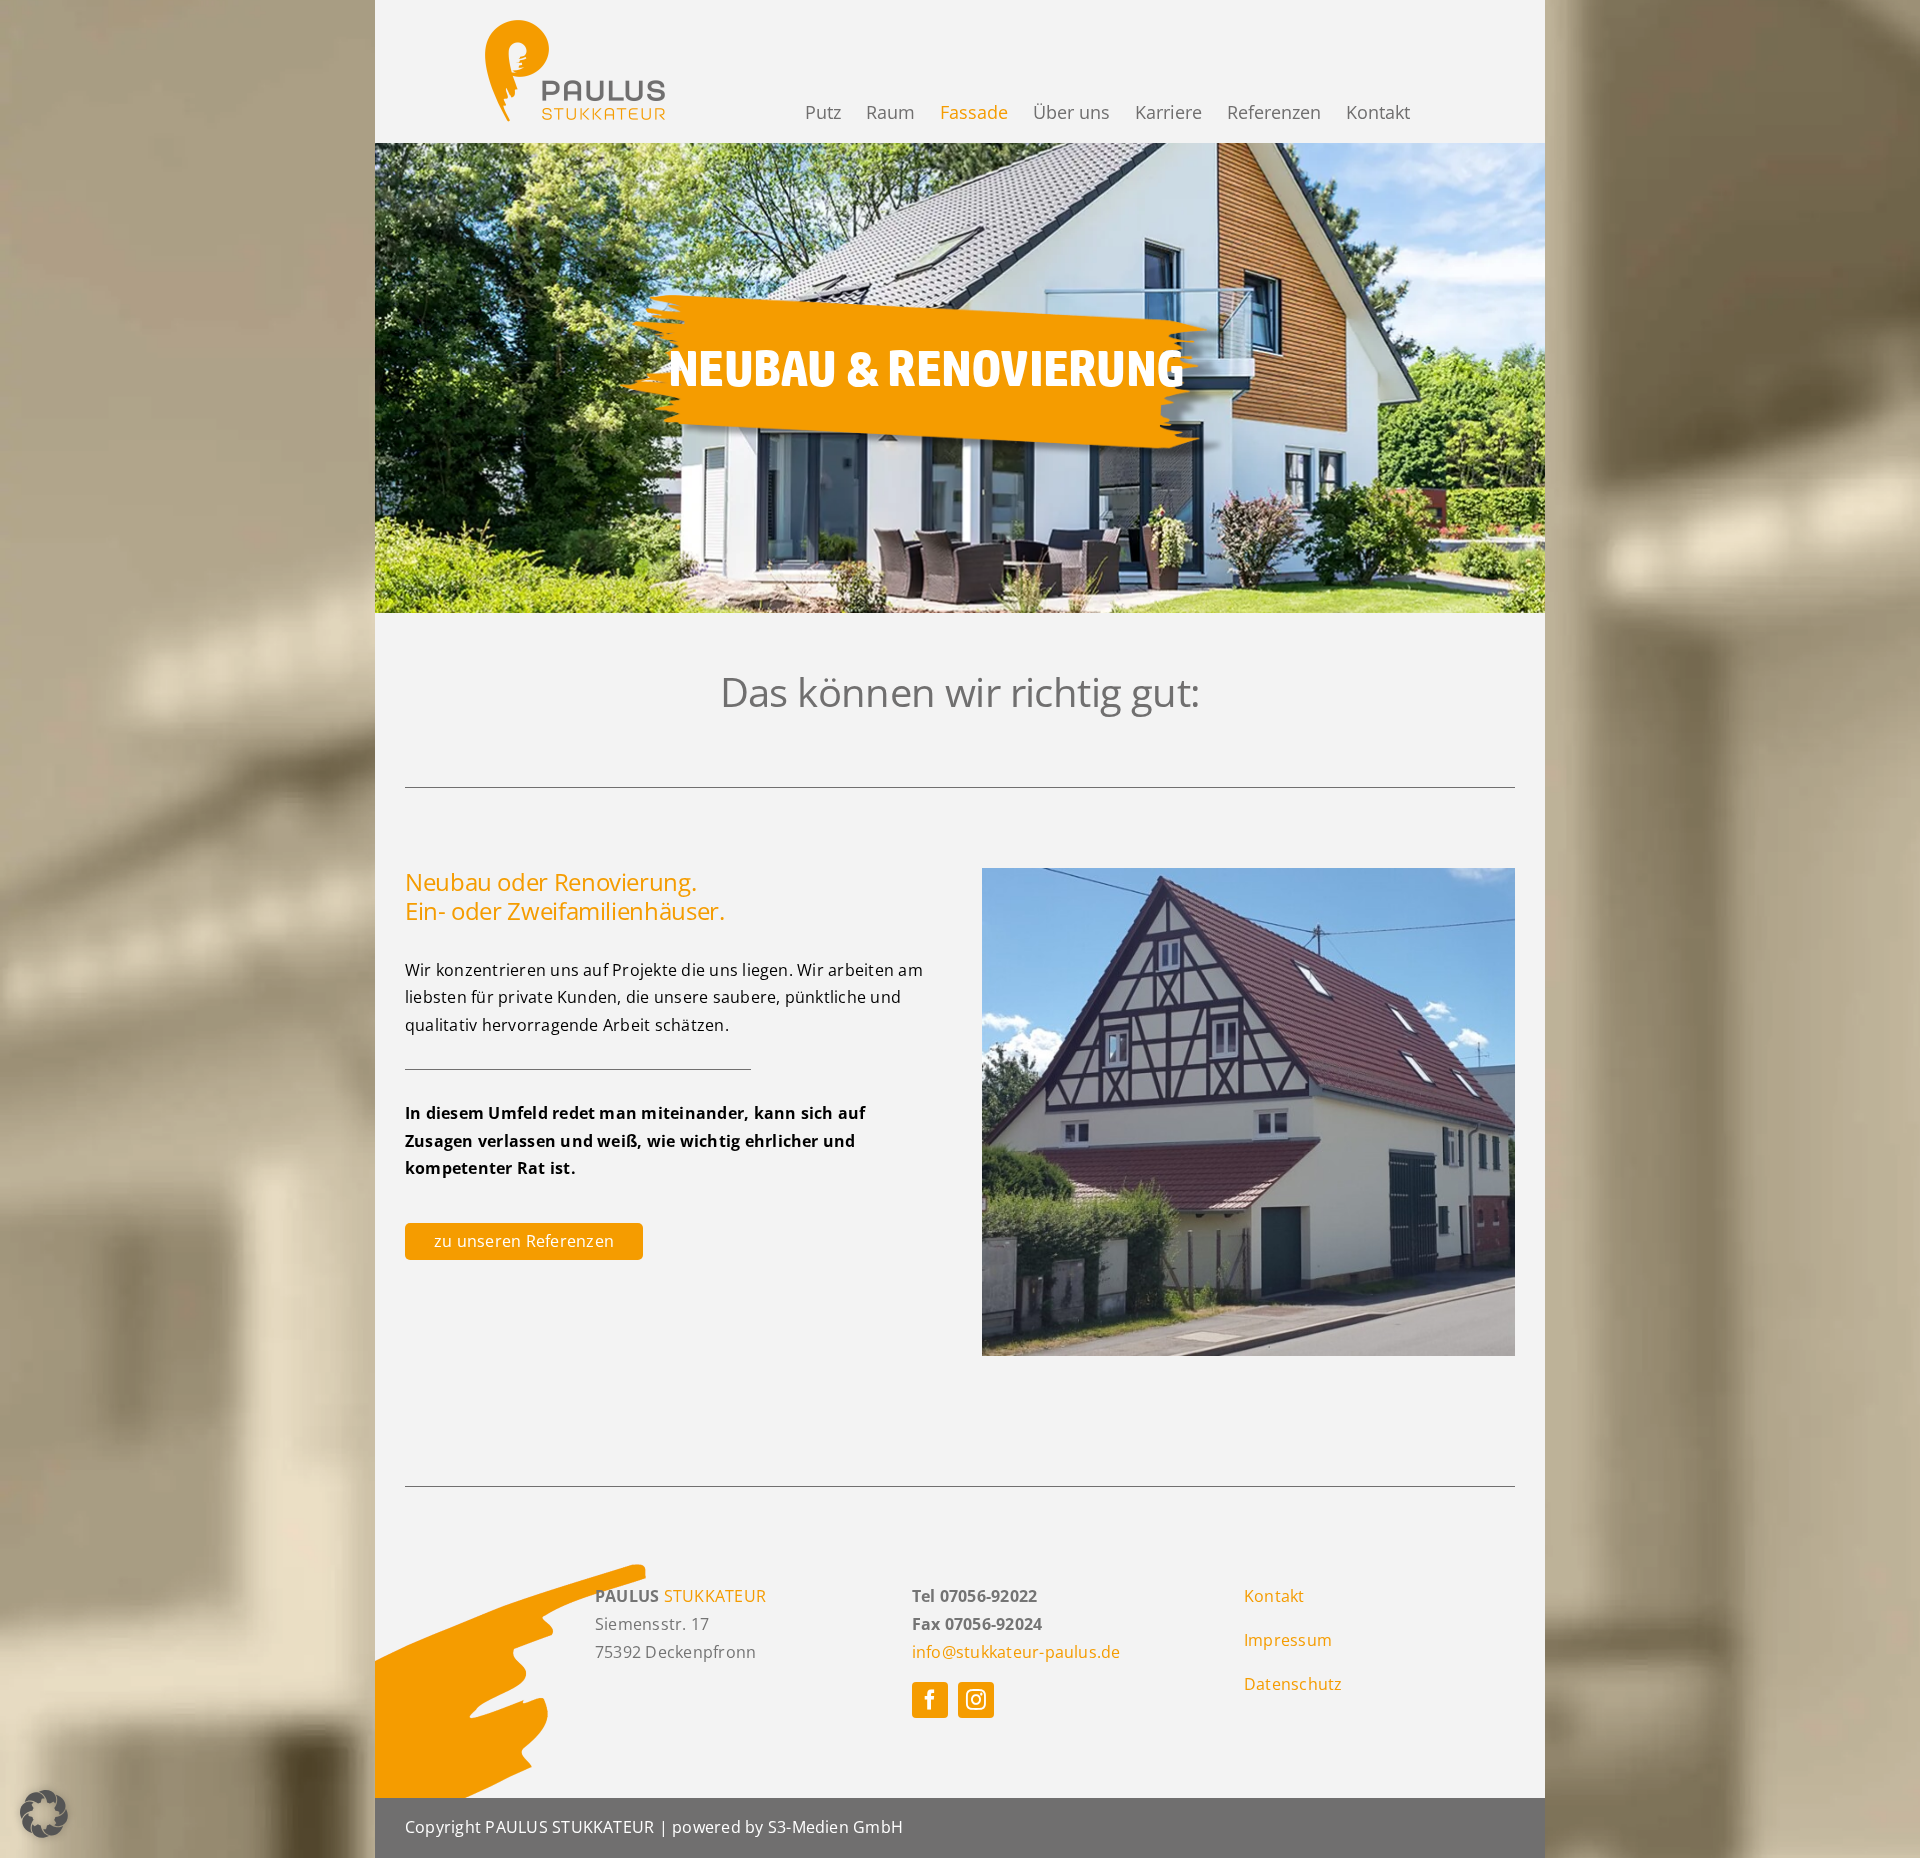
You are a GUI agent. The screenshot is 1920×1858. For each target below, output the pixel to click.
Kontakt (1274, 1596)
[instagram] (976, 1700)
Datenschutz (1293, 1684)
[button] (44, 1814)
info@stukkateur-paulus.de (1016, 1652)
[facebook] (930, 1700)
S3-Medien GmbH (835, 1827)
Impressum (1288, 1640)
